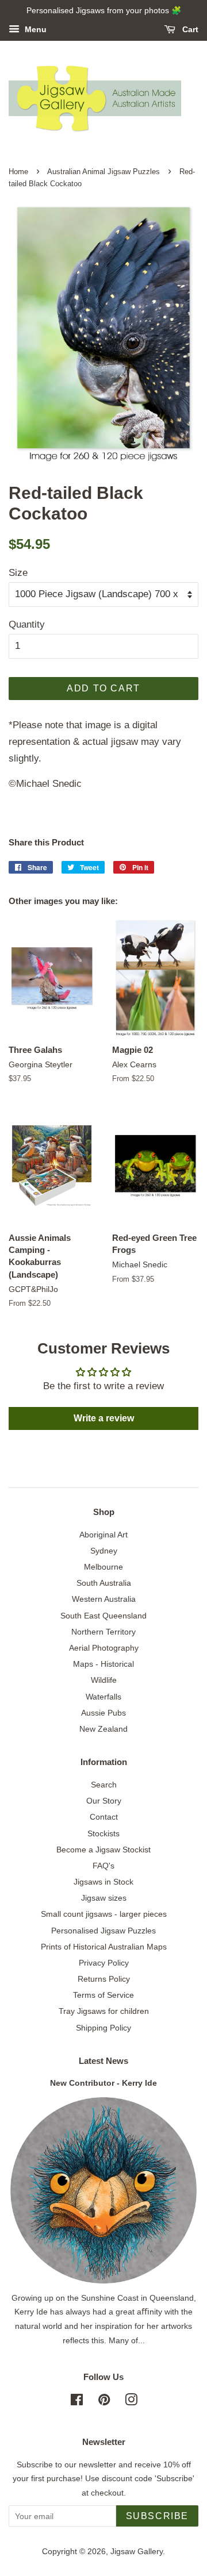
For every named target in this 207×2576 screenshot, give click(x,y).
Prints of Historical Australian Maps (104, 1947)
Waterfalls (103, 1697)
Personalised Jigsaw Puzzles (103, 1931)
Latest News (103, 2061)
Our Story (104, 1801)
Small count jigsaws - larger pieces (104, 1914)
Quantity (27, 624)
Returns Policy (104, 1979)
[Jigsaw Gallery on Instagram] (131, 2402)
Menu (34, 29)
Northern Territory (103, 1632)
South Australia (104, 1583)
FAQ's (103, 1866)
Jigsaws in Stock (103, 1882)
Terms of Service (103, 1995)
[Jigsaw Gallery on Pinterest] (104, 2402)
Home (18, 172)
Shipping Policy (103, 2028)
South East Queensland (103, 1616)
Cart (189, 29)
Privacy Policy (104, 1963)
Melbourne (103, 1567)
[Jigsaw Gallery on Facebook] (77, 2402)
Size (18, 573)
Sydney (104, 1551)
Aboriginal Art (103, 1535)
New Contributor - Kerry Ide (103, 2083)
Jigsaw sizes (104, 1898)
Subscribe (157, 2516)
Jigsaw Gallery (137, 2551)
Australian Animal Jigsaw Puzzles (103, 172)
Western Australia (104, 1599)
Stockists (103, 1833)
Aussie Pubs (103, 1713)
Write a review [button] (104, 1418)
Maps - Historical (103, 1664)
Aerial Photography (104, 1648)
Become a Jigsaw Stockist (103, 1850)
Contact (104, 1817)
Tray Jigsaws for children (104, 2011)
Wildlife (104, 1680)
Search (104, 1785)
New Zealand (103, 1729)
